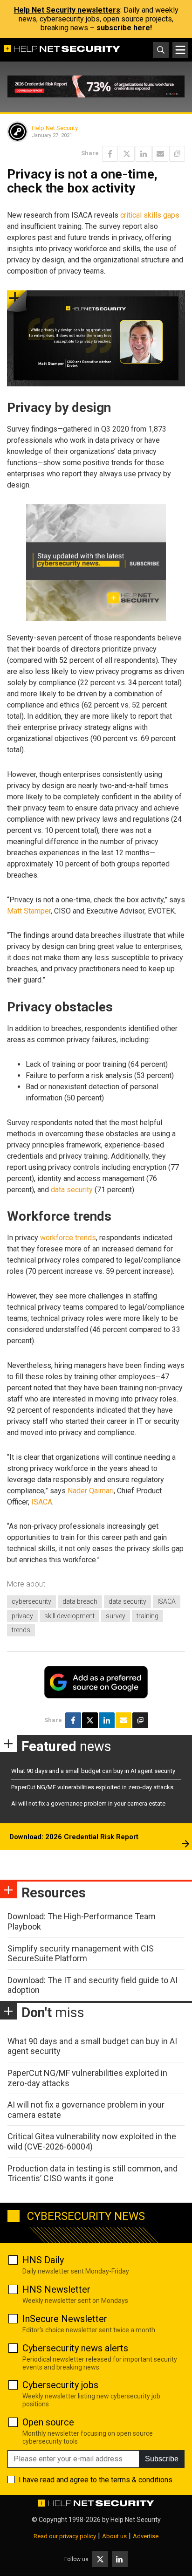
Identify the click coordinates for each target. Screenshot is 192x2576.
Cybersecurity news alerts (75, 2348)
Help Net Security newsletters (67, 10)
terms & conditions (142, 2480)
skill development (69, 1616)
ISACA (42, 1502)
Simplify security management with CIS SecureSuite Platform (81, 1954)
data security (72, 1190)
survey (116, 1616)
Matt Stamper (29, 911)
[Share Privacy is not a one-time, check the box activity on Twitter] (127, 154)
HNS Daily (43, 2260)
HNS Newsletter (56, 2289)
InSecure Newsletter (65, 2319)
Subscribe (162, 2459)
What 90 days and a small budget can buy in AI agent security (93, 1771)
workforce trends (68, 1238)
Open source (48, 2422)
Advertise (146, 2536)
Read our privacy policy (65, 2536)
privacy (22, 1616)
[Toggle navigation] (180, 50)
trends (21, 1630)
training (147, 1616)
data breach (80, 1601)
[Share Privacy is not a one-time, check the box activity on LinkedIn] (144, 154)
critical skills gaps (150, 215)
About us (114, 2536)
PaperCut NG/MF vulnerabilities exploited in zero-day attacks (92, 1787)
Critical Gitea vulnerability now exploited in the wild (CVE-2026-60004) (92, 2141)
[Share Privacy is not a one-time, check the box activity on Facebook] (110, 154)
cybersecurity (31, 1601)
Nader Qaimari (91, 1491)
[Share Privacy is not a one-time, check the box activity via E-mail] (160, 154)
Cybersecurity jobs (60, 2385)
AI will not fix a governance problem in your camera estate (88, 1803)
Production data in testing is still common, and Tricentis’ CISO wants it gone (93, 2174)
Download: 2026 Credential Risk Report (74, 1837)
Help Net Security (55, 128)
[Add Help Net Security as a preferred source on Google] (177, 154)
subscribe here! (124, 28)
